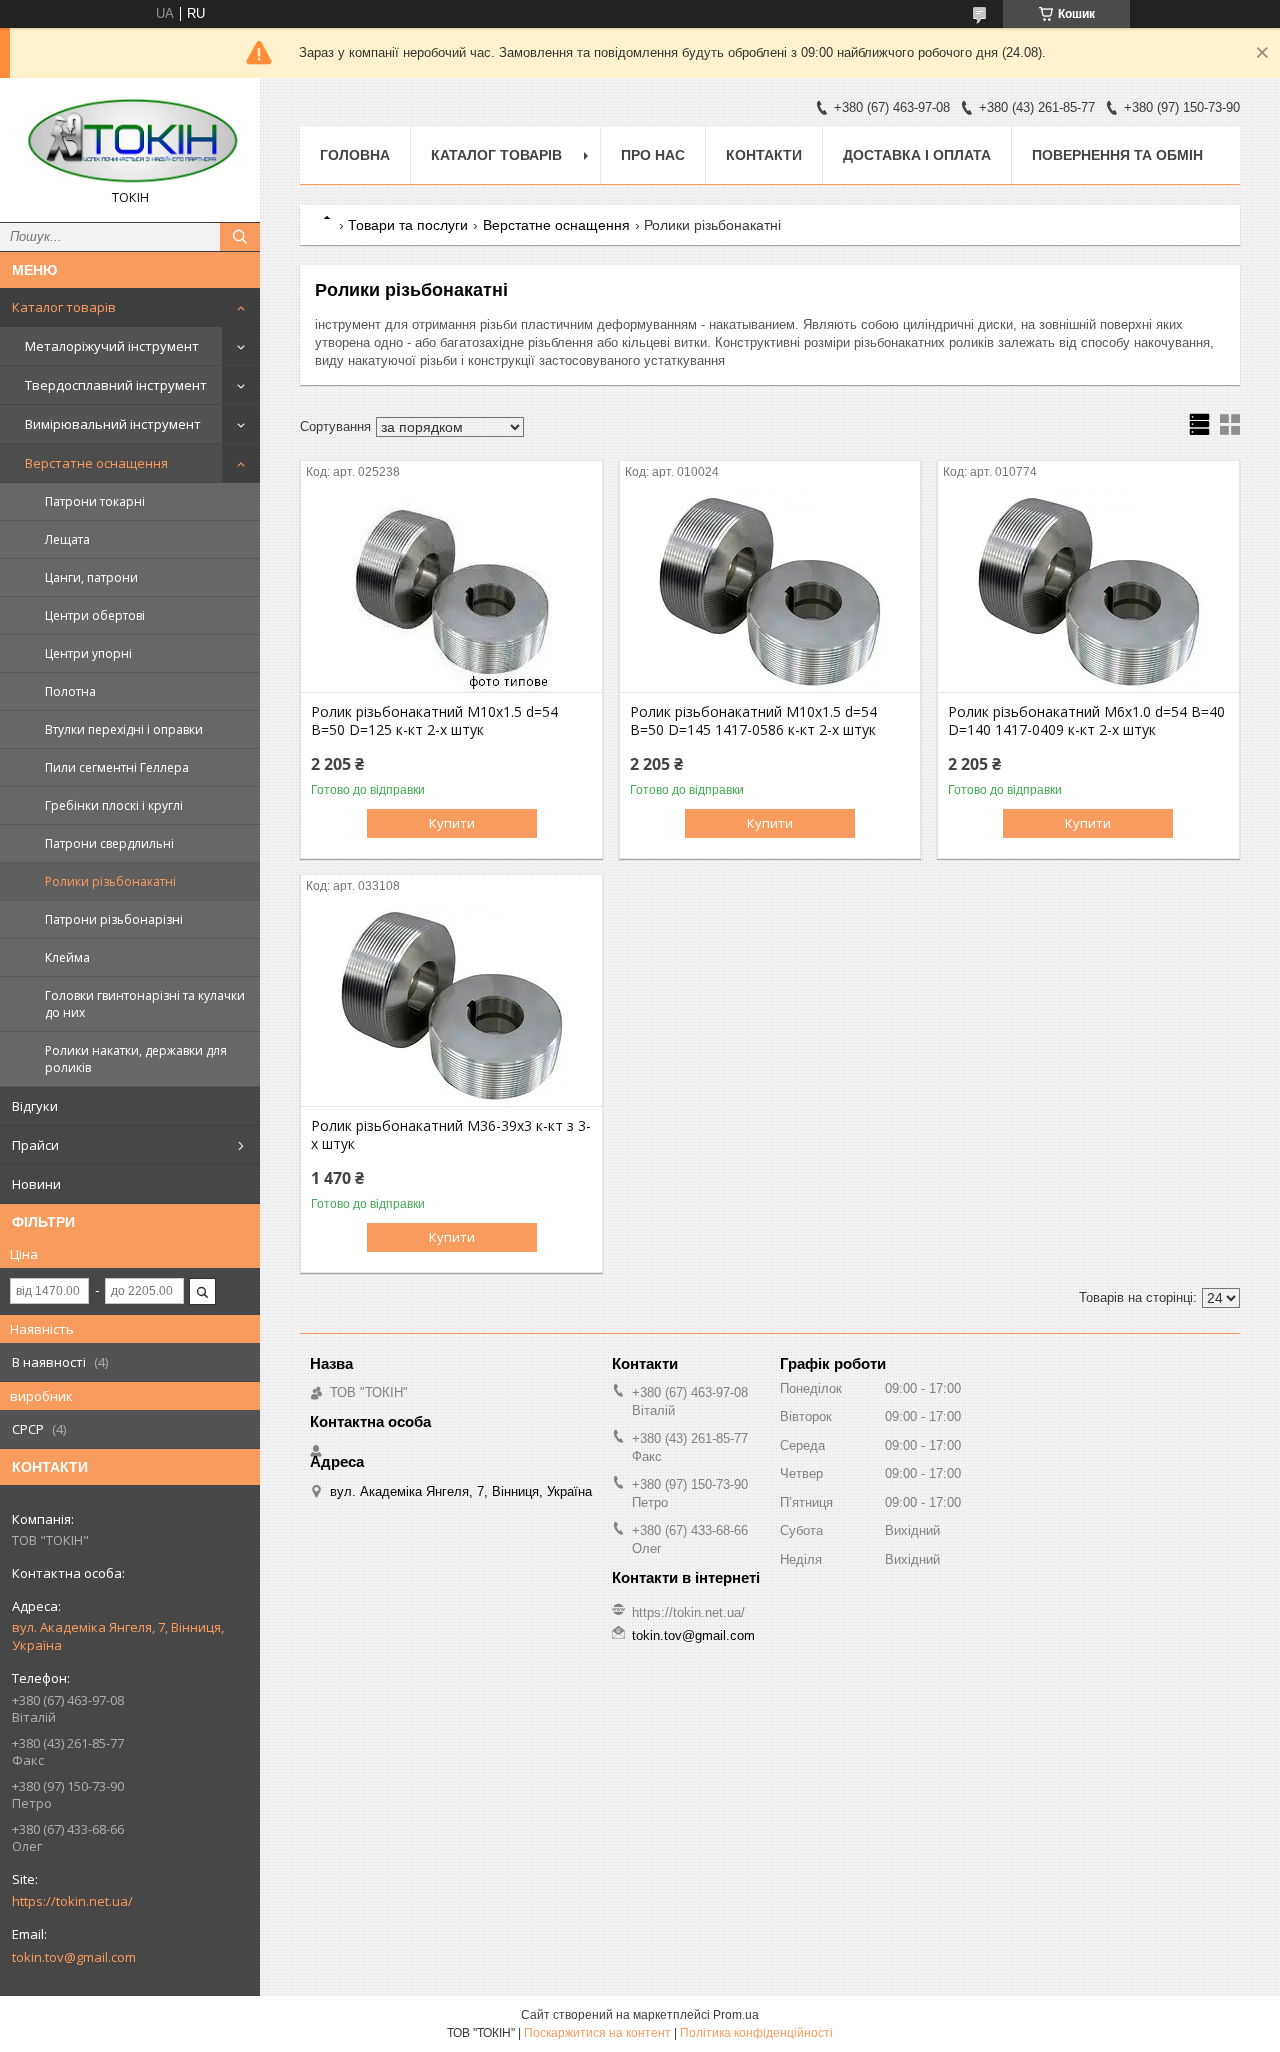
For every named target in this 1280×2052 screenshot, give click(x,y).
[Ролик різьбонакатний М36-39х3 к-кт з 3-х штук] (451, 1006)
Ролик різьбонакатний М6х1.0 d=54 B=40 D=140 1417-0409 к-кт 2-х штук (1086, 721)
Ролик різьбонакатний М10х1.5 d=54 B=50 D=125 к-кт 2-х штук (434, 721)
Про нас (653, 155)
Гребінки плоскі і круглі (114, 805)
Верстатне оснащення (96, 463)
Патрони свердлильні (109, 843)
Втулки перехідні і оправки (124, 729)
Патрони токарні (95, 501)
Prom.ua (736, 2015)
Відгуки (35, 1106)
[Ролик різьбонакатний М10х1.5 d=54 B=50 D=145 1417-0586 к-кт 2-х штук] (770, 592)
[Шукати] (240, 237)
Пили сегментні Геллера (117, 767)
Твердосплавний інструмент (116, 385)
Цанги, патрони (91, 577)
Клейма (67, 957)
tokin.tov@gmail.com (74, 1957)
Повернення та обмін (1117, 155)
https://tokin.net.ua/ (72, 1901)
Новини (36, 1184)
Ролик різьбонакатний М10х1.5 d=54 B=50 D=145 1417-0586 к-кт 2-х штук (753, 721)
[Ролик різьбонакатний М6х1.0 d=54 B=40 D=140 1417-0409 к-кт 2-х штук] (1088, 592)
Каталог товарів (64, 307)
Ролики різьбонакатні (110, 881)
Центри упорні (88, 653)
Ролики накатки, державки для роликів (136, 1059)
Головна (355, 155)
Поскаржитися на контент (597, 2033)
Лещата (67, 539)
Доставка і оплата (917, 155)
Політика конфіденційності (756, 2033)
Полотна (70, 691)
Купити (452, 823)
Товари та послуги (408, 225)
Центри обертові (95, 615)
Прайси (35, 1145)
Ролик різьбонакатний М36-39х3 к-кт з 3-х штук (451, 1135)
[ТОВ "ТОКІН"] (130, 141)
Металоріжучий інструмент (112, 346)
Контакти (764, 155)
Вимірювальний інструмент (113, 424)
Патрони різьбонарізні (114, 919)
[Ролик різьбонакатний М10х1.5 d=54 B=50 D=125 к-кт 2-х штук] (451, 592)
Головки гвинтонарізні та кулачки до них (145, 1004)
